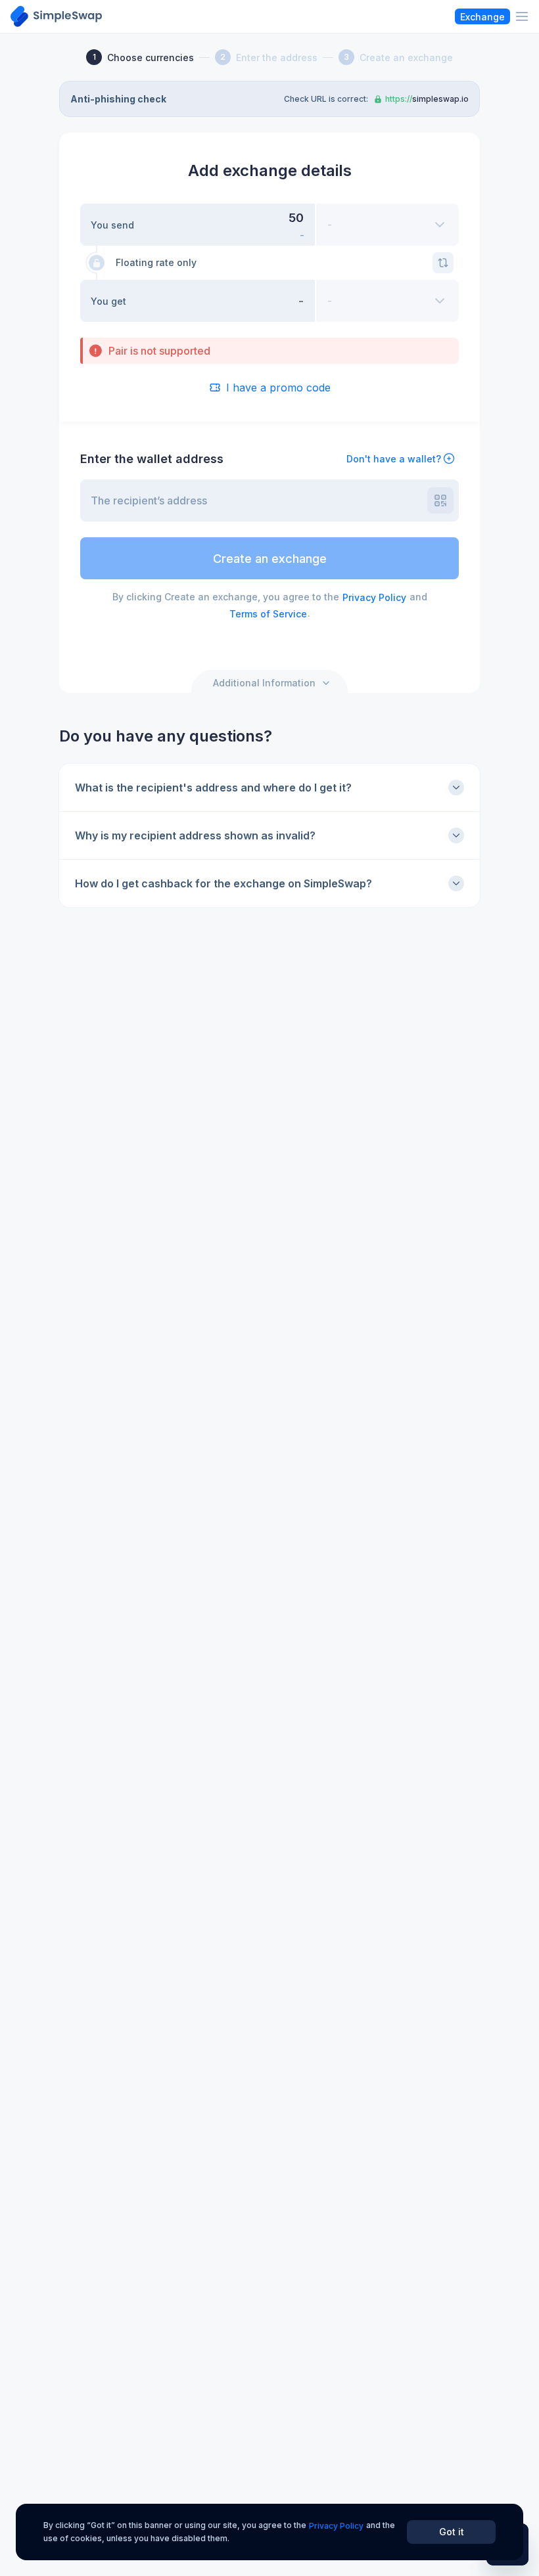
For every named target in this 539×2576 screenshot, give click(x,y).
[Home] (56, 16)
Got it (452, 2532)
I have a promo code (278, 388)
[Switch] (443, 263)
